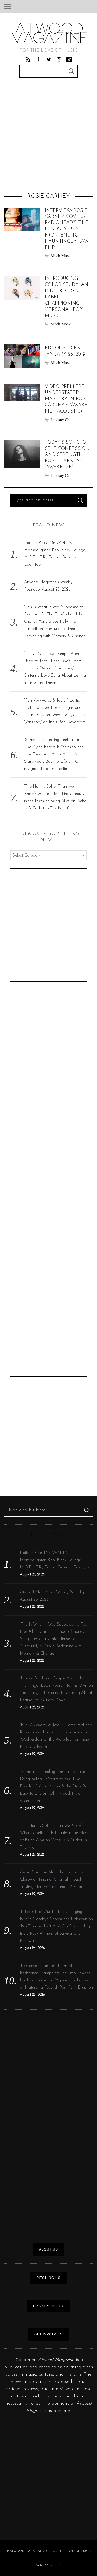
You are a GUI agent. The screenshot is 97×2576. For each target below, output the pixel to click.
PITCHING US (49, 2278)
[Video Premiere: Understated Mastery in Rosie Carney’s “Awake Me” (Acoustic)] (22, 392)
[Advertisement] (48, 137)
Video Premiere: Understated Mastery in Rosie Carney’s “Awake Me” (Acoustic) (67, 399)
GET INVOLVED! (49, 2334)
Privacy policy (49, 2306)
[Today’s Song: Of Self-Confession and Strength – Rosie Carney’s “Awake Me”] (22, 454)
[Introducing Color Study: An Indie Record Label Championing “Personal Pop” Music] (22, 287)
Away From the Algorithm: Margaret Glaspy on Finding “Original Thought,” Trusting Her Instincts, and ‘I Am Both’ (53, 1880)
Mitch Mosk (61, 256)
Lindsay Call (61, 419)
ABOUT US (48, 2249)
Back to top (44, 2565)
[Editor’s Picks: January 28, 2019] (22, 356)
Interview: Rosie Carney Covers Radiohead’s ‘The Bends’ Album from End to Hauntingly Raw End (67, 229)
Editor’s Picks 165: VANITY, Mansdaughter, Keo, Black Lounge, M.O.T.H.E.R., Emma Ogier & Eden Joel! (56, 1560)
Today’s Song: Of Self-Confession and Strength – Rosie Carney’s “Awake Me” (67, 455)
